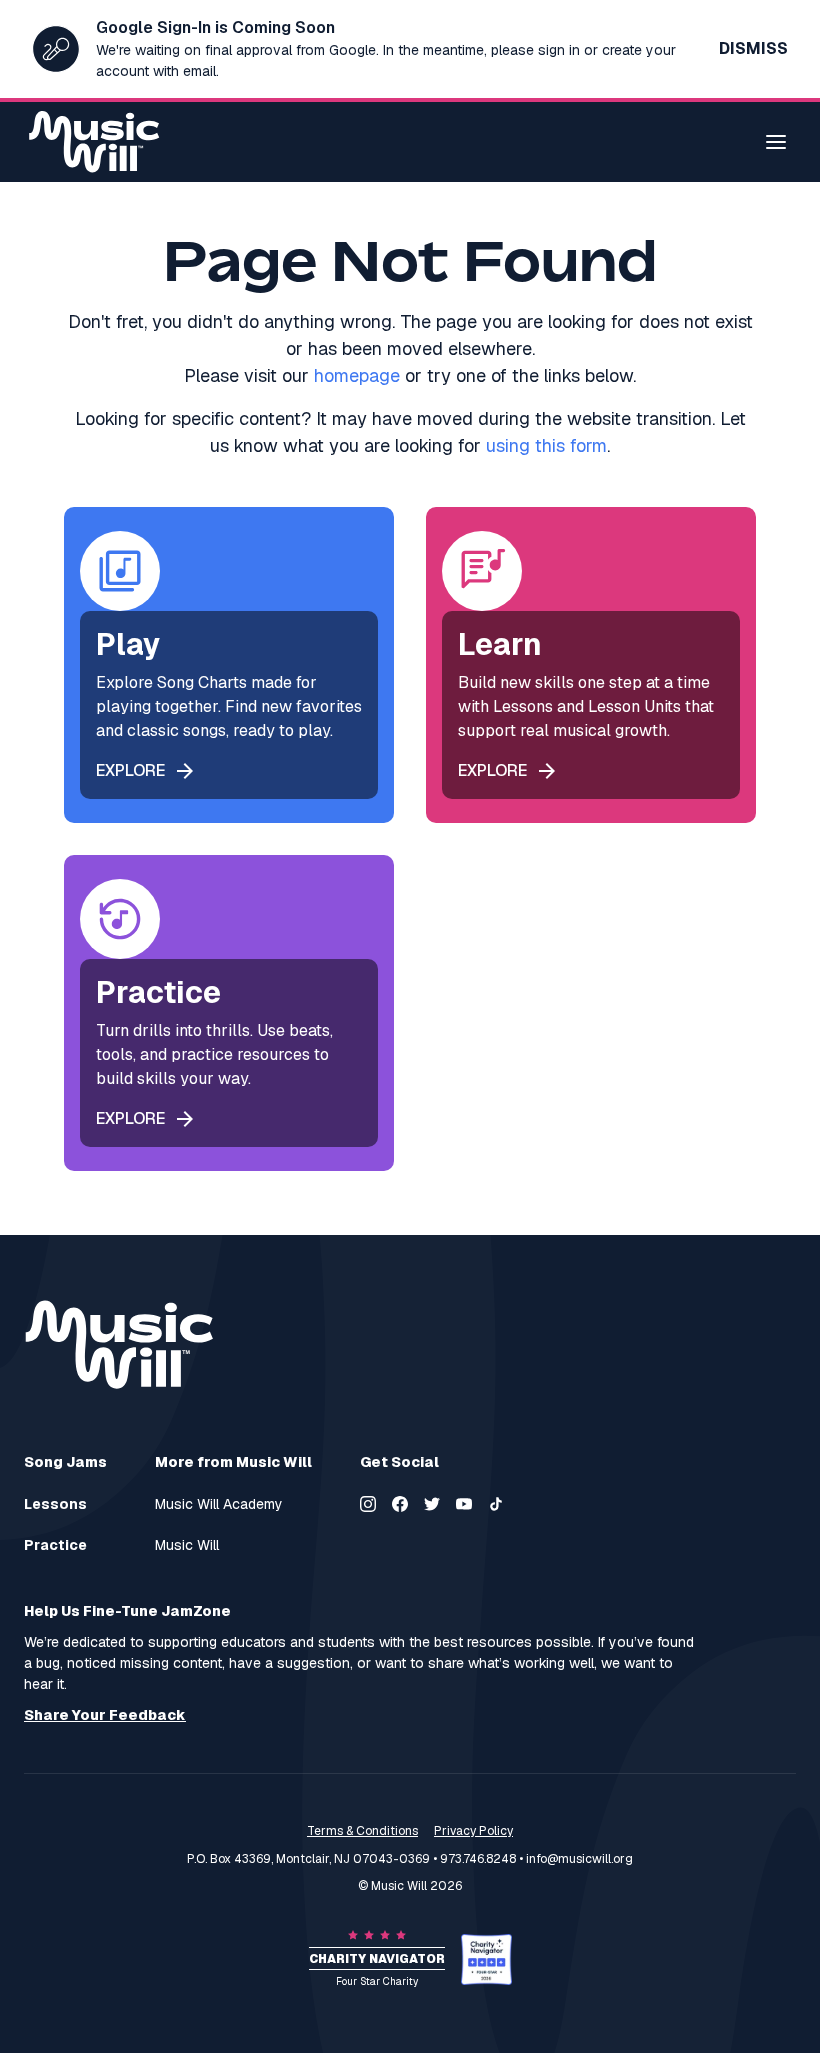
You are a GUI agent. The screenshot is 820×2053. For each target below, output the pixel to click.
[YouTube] (464, 1504)
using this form (546, 445)
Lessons (55, 1504)
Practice (55, 1545)
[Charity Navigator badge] (486, 1959)
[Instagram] (368, 1504)
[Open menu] (776, 142)
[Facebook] (400, 1504)
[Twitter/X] (432, 1504)
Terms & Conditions (362, 1831)
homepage (357, 375)
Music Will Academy (219, 1504)
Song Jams (65, 1462)
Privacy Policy (473, 1831)
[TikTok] (496, 1504)
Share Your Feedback (105, 1715)
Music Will (187, 1545)
